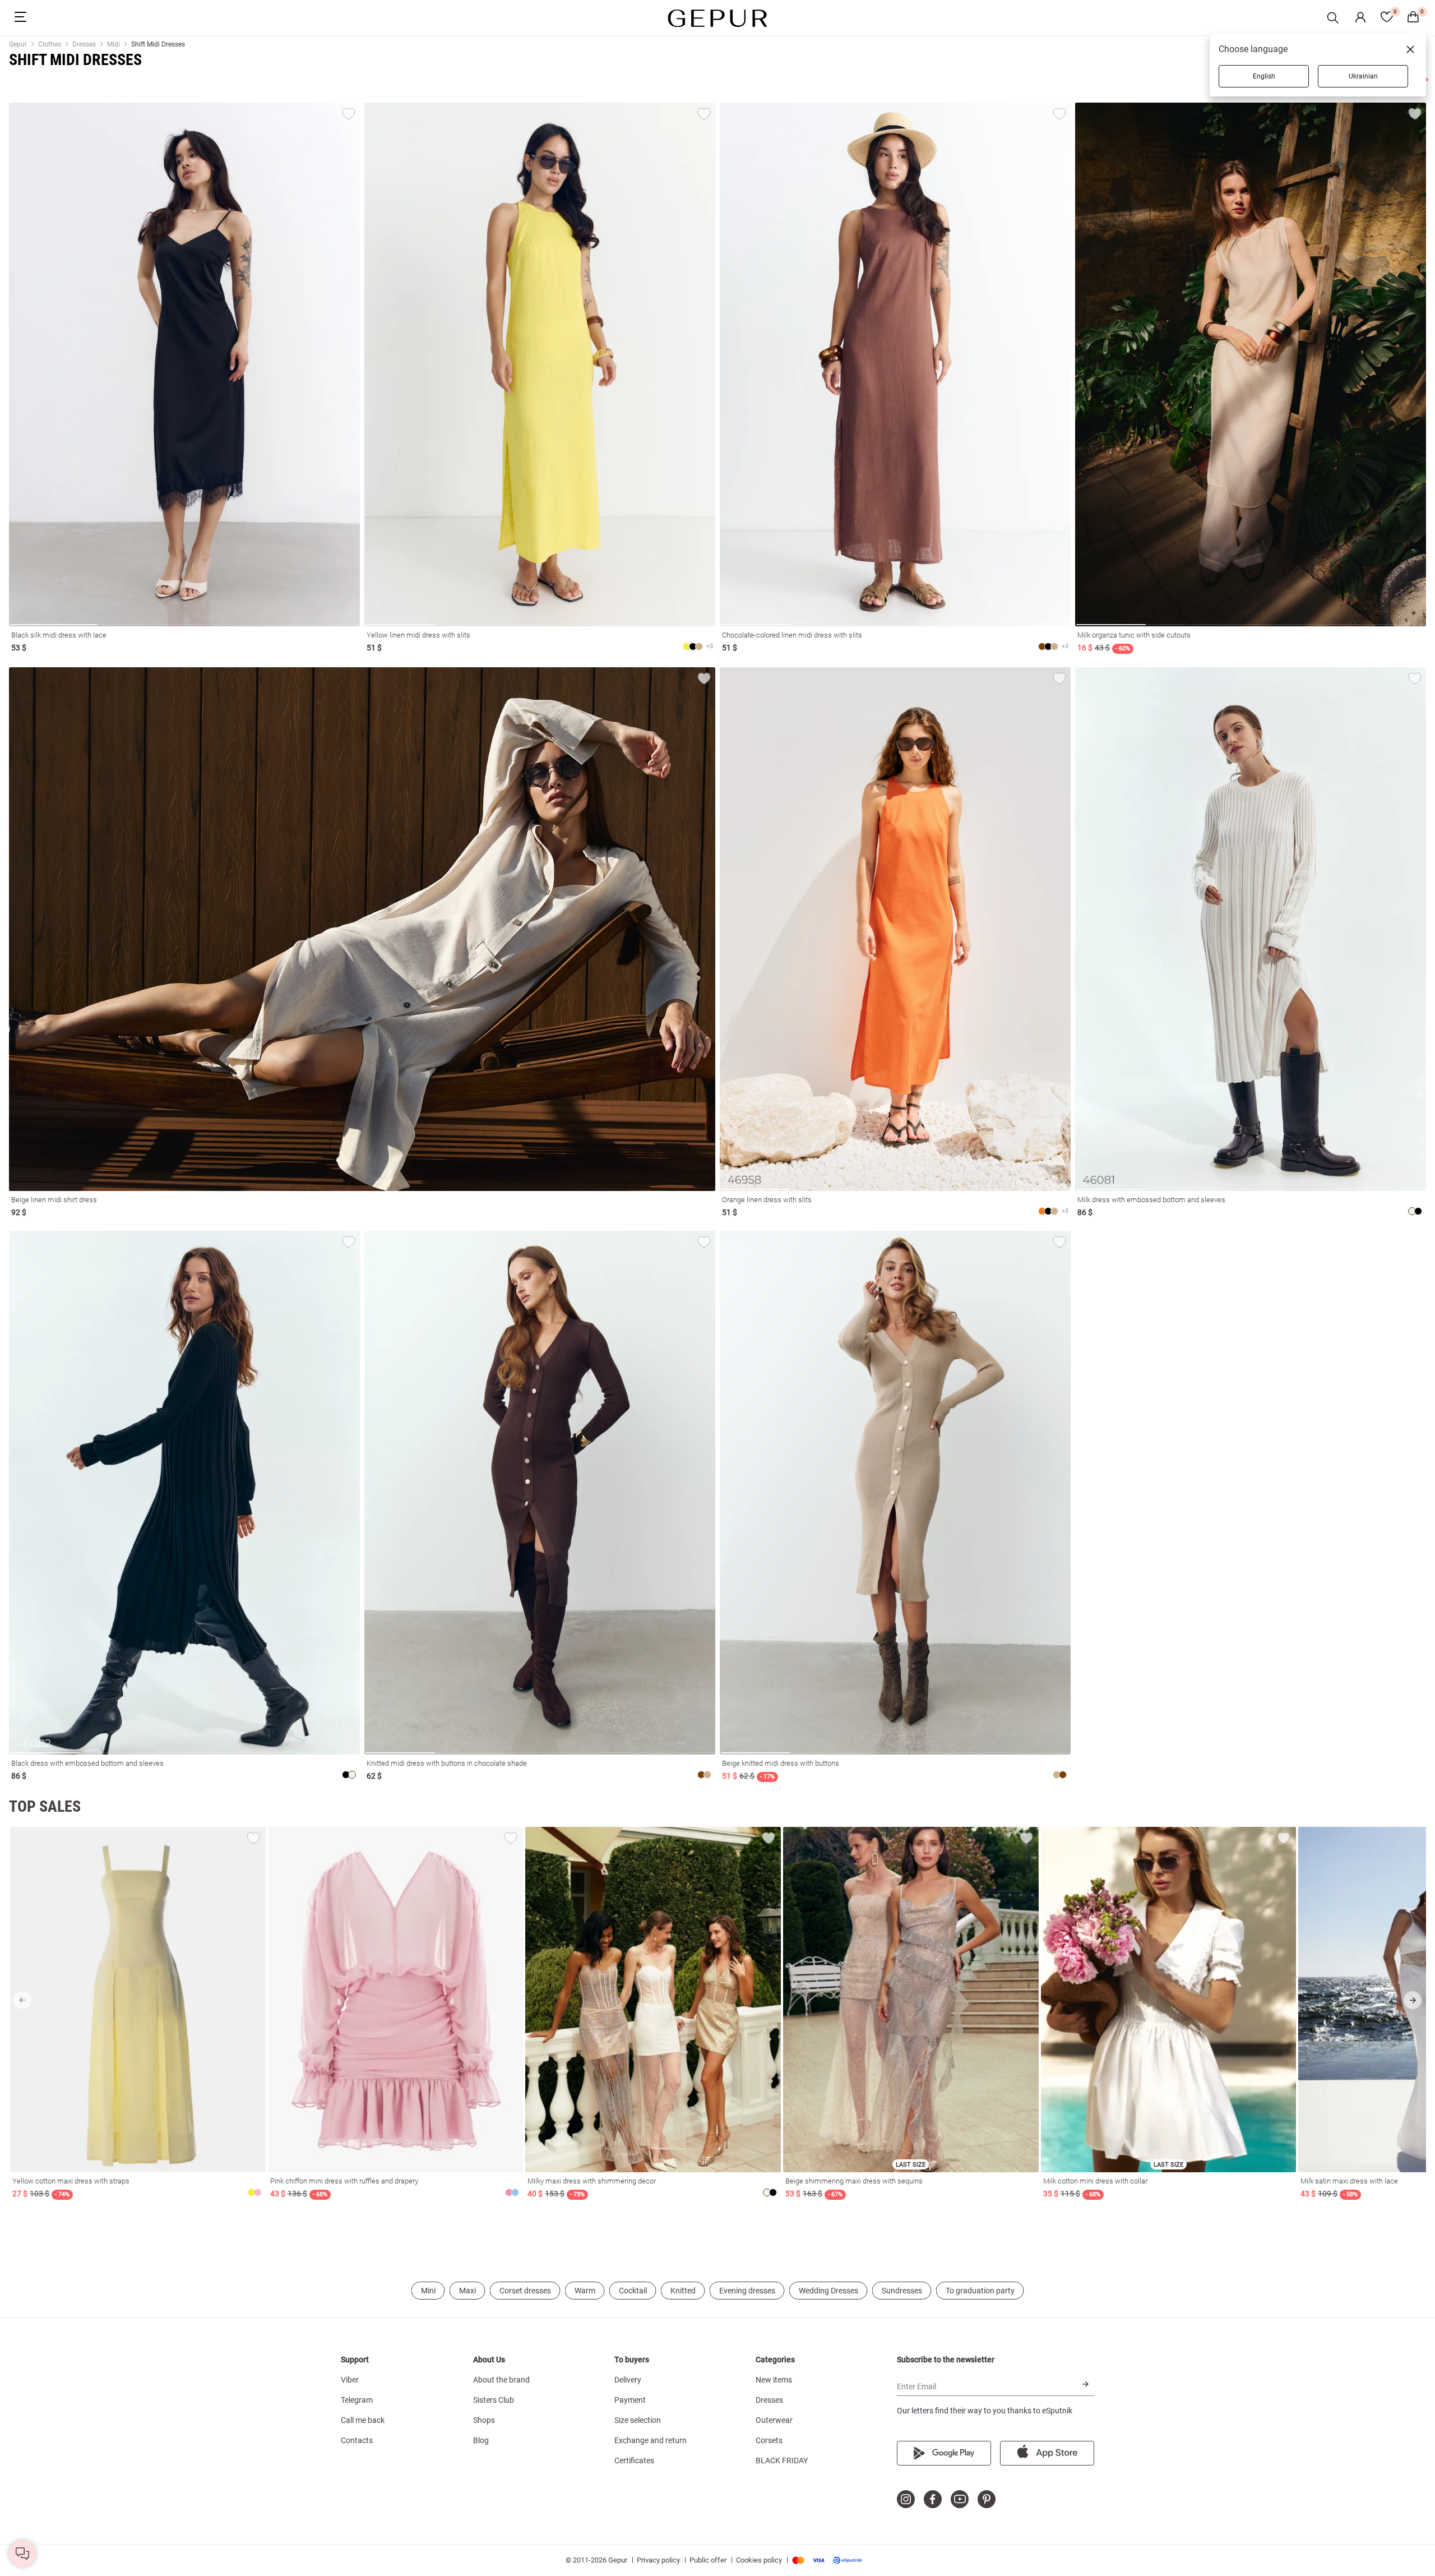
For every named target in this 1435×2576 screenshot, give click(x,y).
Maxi (467, 2291)
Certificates (634, 2460)
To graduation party (980, 2291)
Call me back (363, 2420)
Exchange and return (651, 2440)
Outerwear (774, 2420)
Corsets (769, 2440)
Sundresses (902, 2291)
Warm (585, 2291)
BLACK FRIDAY (782, 2460)
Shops (484, 2420)
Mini (428, 2291)
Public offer (708, 2560)
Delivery (628, 2380)
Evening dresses (747, 2291)
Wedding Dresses (828, 2291)
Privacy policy (658, 2560)
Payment (630, 2400)
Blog (481, 2440)
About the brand (501, 2380)
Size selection (638, 2420)
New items (774, 2380)
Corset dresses (525, 2291)
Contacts (357, 2440)
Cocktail (633, 2291)
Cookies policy (759, 2560)
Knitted (683, 2291)
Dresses (769, 2400)
